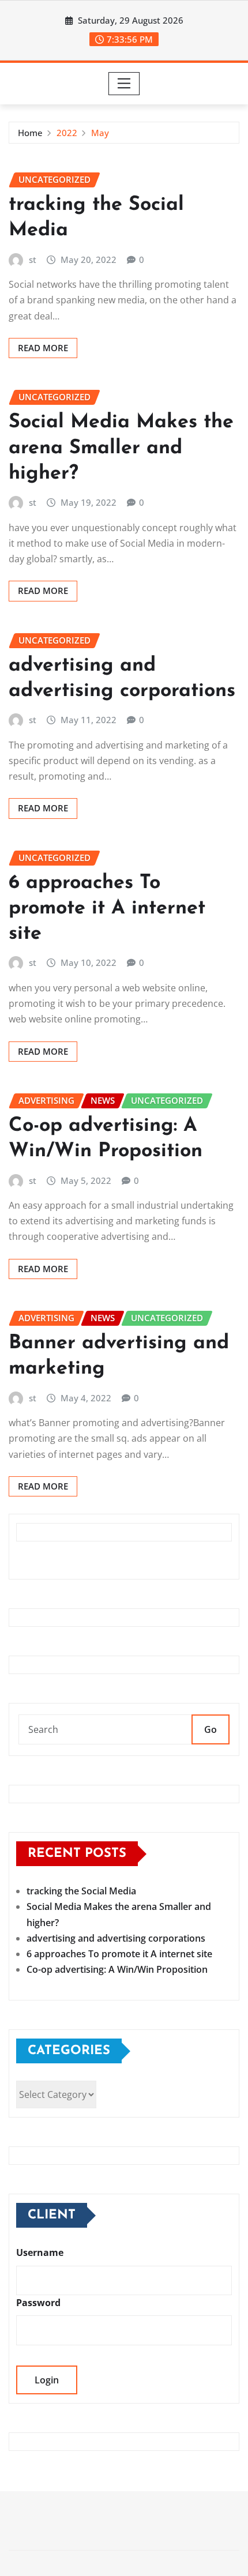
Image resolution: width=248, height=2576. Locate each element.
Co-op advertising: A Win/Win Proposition (117, 1969)
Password (38, 2303)
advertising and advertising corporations (116, 1938)
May (100, 133)
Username (40, 2252)
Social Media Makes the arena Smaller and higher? (121, 448)
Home (30, 133)
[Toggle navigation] (124, 84)
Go (211, 1729)
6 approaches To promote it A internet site (107, 909)
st (33, 260)
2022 (67, 133)
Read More (43, 348)
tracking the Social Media (81, 1891)
